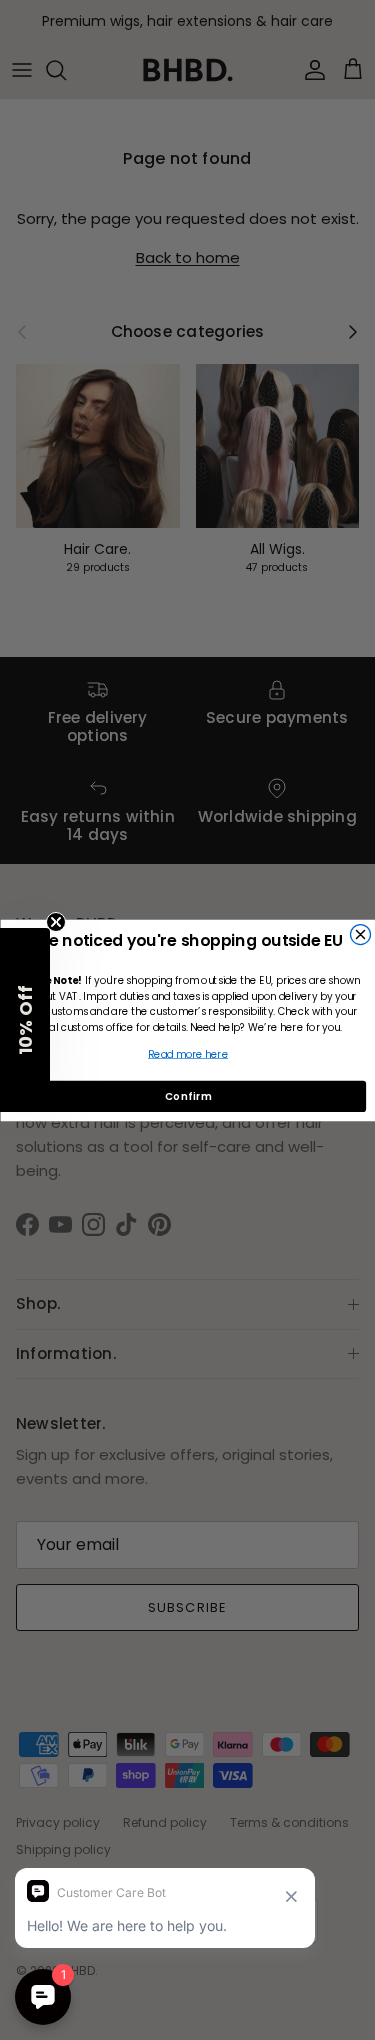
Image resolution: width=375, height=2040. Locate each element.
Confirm (187, 1095)
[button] (25, 1020)
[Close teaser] (56, 922)
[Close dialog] (360, 934)
